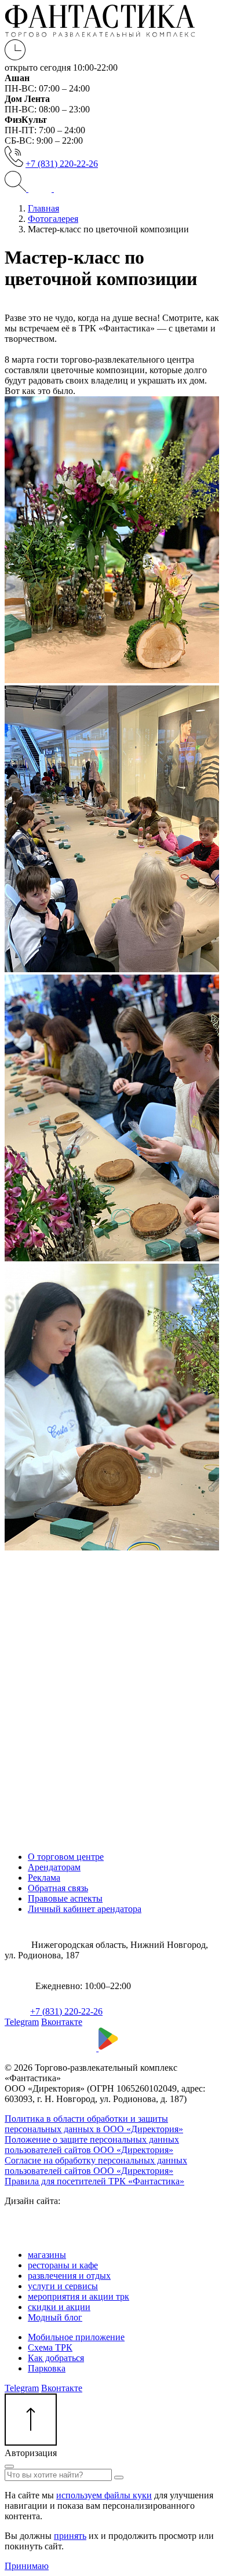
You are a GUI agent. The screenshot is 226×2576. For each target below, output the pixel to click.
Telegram (22, 2022)
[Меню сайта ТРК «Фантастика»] (52, 189)
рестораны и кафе (63, 2265)
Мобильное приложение (76, 2337)
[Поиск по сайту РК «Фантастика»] (17, 189)
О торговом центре (66, 1857)
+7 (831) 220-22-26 (62, 164)
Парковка (47, 2368)
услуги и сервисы (63, 2286)
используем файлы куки (104, 2495)
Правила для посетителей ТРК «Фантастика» (94, 2181)
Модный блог (55, 2317)
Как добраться (56, 2358)
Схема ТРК (50, 2347)
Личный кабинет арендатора (85, 1909)
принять (70, 2536)
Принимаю (27, 2566)
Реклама (44, 1878)
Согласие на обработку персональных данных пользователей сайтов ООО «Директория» (96, 2165)
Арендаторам (54, 1867)
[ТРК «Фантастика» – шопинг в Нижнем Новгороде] (100, 34)
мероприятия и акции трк (79, 2296)
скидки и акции (59, 2307)
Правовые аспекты (65, 1898)
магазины (47, 2255)
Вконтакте (62, 2022)
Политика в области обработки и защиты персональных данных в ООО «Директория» (94, 2124)
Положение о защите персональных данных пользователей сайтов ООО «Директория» (92, 2145)
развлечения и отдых (69, 2276)
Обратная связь (58, 1888)
